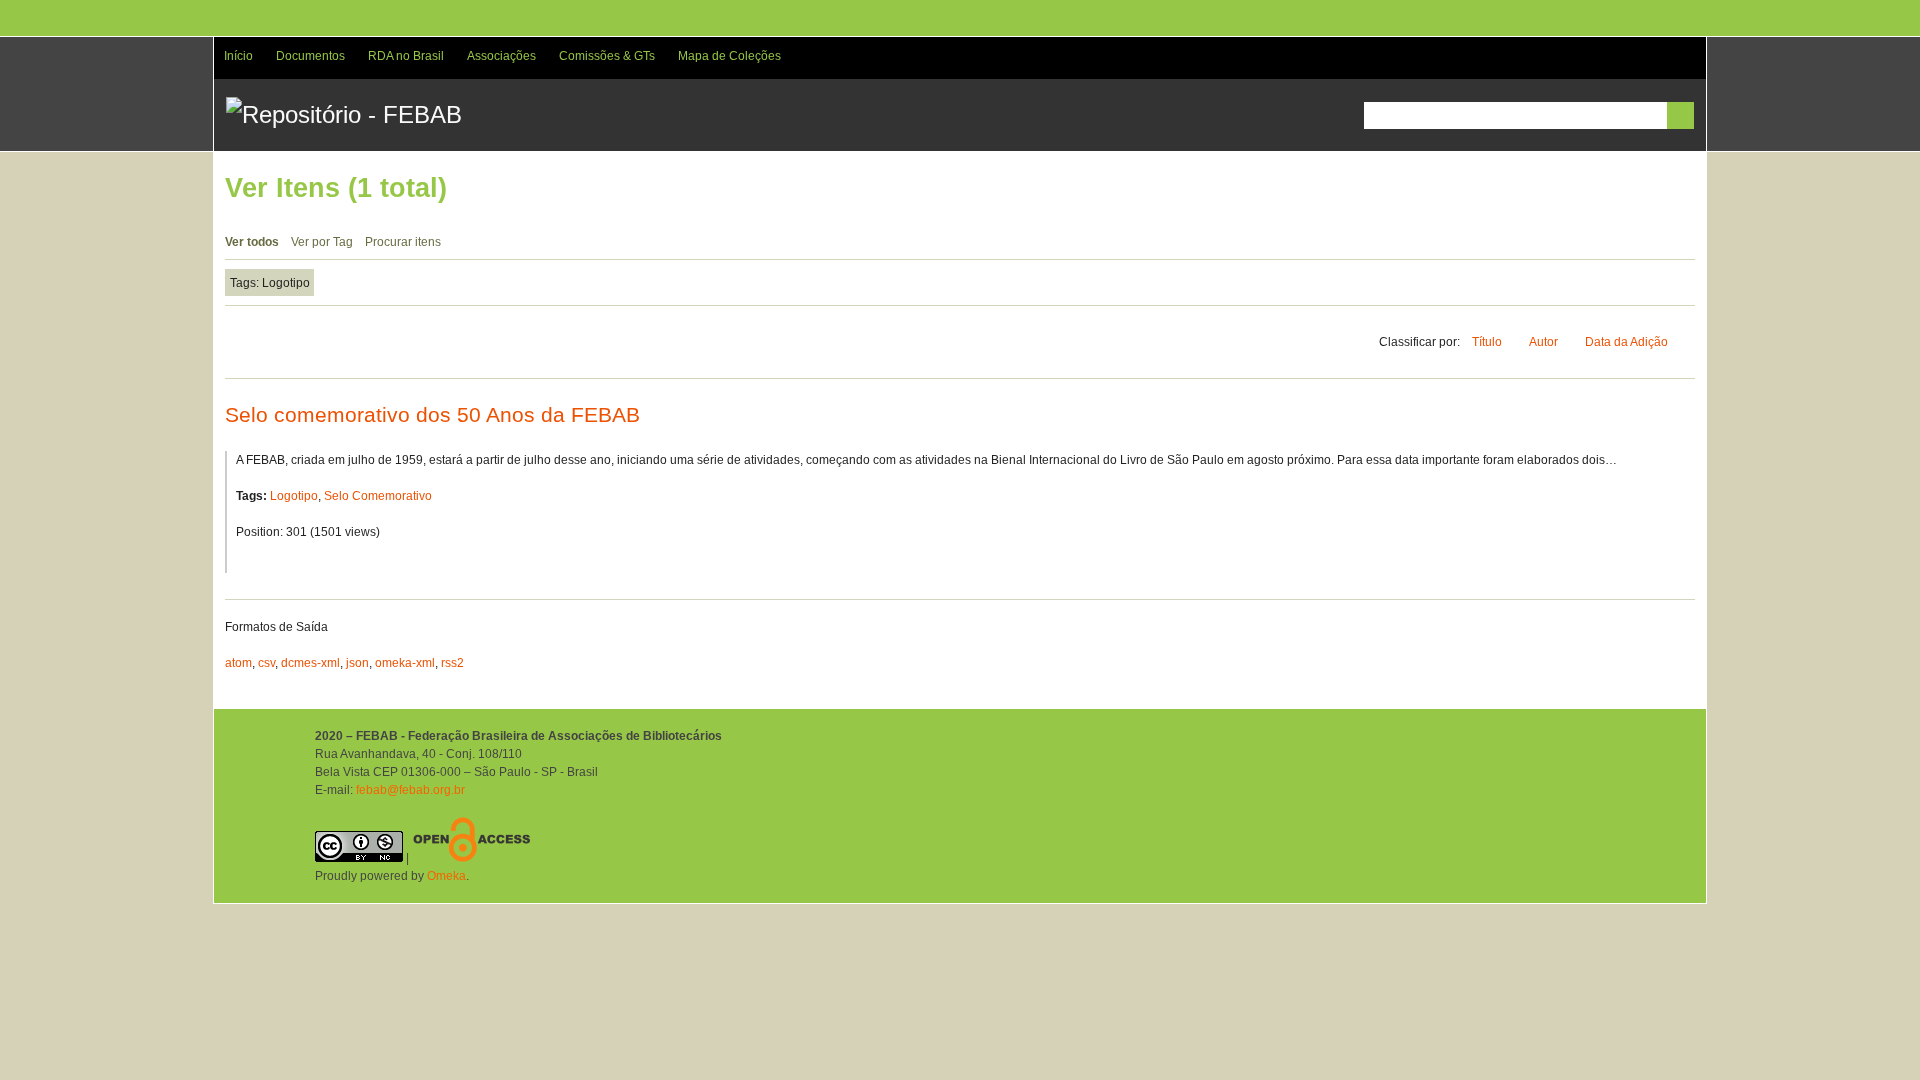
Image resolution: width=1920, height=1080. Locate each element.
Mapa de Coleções (729, 56)
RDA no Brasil (406, 56)
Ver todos (252, 242)
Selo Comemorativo (378, 496)
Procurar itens (403, 242)
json (357, 663)
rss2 (452, 663)
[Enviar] (1680, 115)
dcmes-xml (310, 663)
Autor (1545, 342)
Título (1488, 342)
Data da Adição (1628, 342)
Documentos (310, 56)
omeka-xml (405, 663)
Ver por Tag (322, 242)
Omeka (446, 876)
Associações (501, 56)
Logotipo (294, 496)
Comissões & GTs (607, 56)
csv (266, 663)
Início (238, 56)
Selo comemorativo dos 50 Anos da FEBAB (432, 414)
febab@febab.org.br (410, 790)
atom (238, 663)
